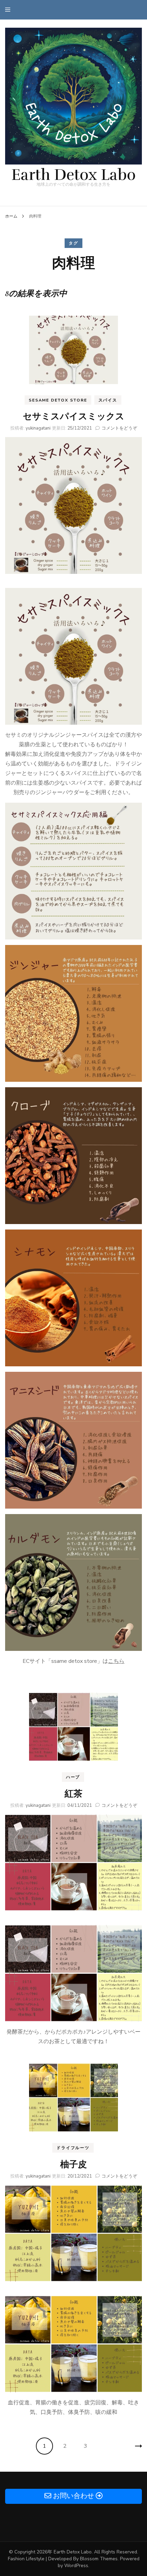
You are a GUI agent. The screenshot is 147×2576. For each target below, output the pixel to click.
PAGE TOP (137, 2493)
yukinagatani (38, 428)
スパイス (108, 400)
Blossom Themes (99, 2559)
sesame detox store (58, 400)
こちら (116, 1661)
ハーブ (73, 1777)
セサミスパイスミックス (74, 416)
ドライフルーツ (73, 2148)
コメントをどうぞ (119, 428)
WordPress (76, 2566)
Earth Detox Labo (73, 175)
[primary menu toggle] (9, 10)
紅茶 (73, 1794)
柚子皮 (73, 2164)
